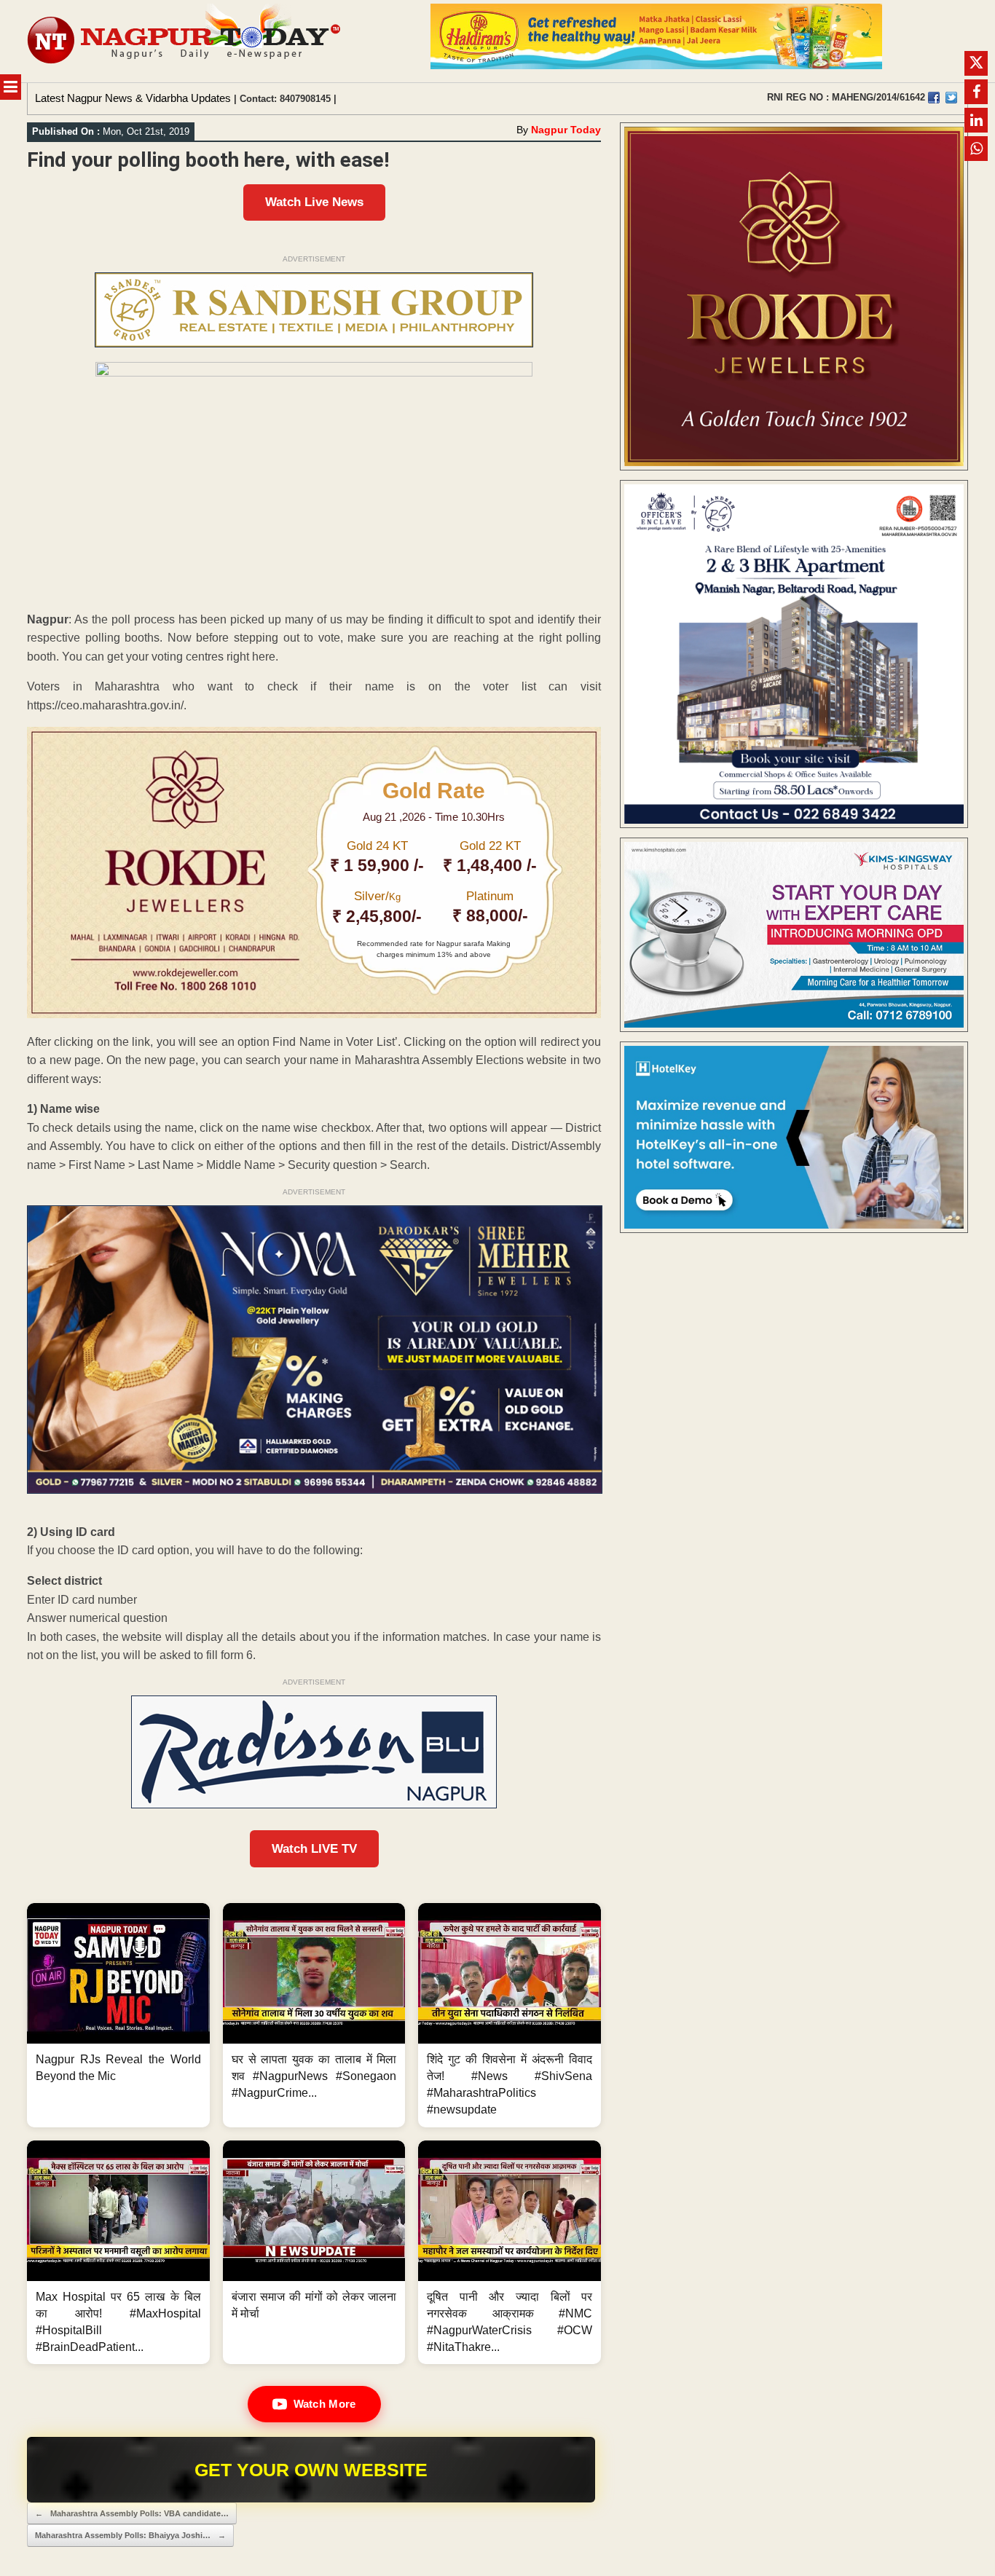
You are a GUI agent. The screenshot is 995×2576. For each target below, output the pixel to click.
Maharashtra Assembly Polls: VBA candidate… (132, 2513)
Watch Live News (314, 202)
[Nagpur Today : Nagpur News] (185, 41)
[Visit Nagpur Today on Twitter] (951, 98)
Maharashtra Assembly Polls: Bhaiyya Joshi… (130, 2535)
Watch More (325, 2404)
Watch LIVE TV (314, 1849)
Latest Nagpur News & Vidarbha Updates (133, 98)
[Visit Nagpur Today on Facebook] (934, 98)
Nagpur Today (566, 130)
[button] (118, 2015)
